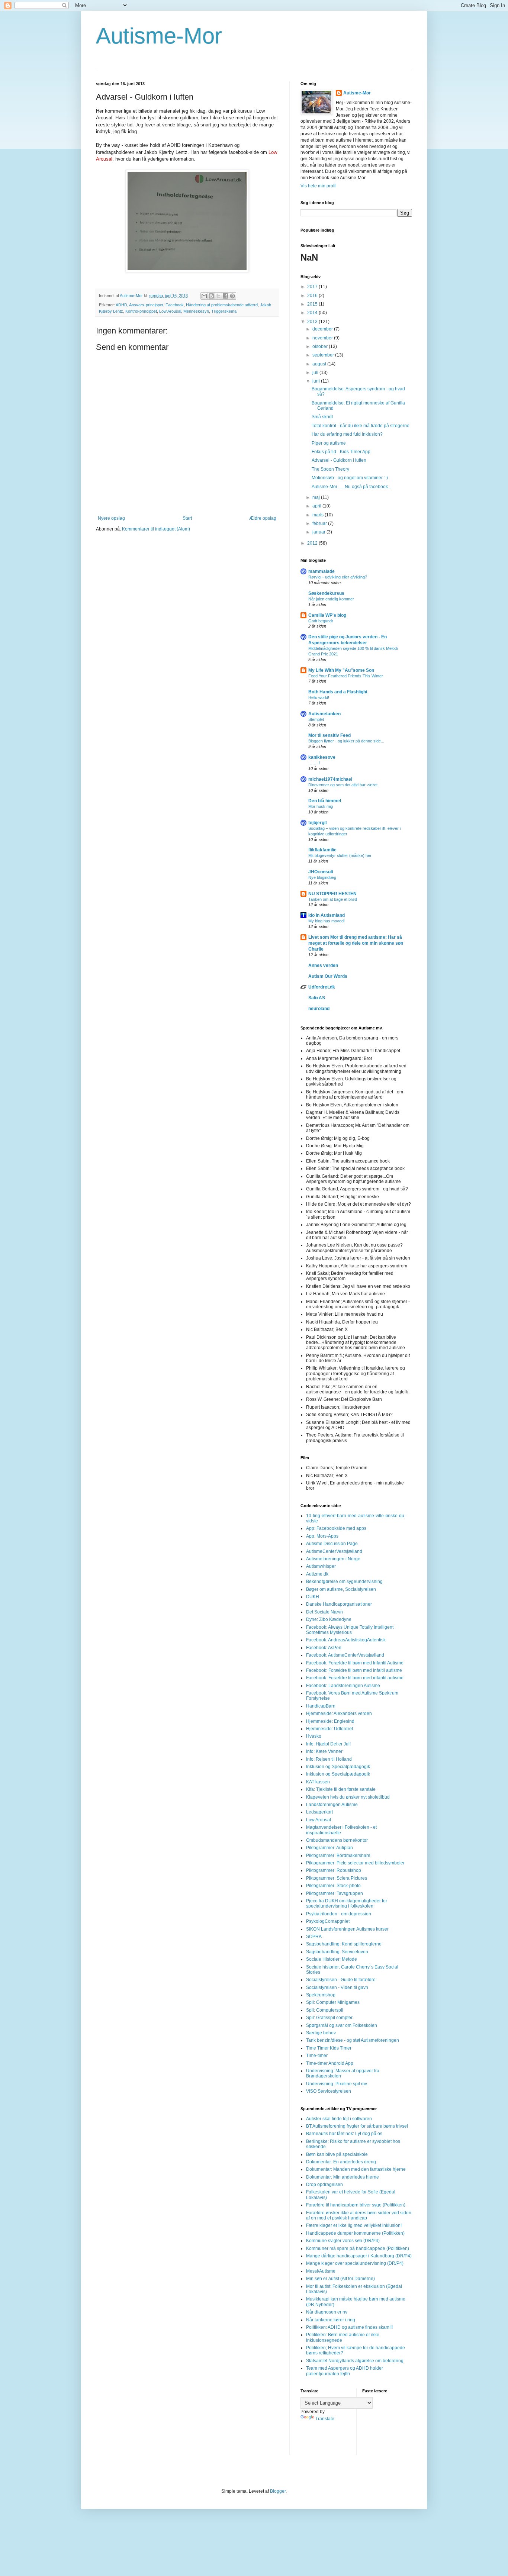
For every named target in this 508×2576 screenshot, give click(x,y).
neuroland (319, 1009)
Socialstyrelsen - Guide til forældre (341, 1980)
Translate (325, 2419)
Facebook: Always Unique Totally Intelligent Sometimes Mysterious (350, 1630)
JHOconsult (321, 872)
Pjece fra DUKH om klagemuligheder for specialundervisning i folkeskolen (347, 1903)
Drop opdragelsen (324, 2185)
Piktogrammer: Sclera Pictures (337, 1878)
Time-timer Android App (330, 2063)
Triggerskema (224, 311)
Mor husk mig (321, 806)
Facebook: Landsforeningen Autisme (343, 1686)
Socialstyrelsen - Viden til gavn (337, 1987)
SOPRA (314, 1937)
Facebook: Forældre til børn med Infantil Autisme (355, 1663)
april (317, 506)
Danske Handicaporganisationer (339, 1604)
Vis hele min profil (319, 186)
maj (317, 497)
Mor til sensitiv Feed (329, 735)
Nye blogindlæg (322, 877)
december (323, 329)
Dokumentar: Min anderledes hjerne (343, 2177)
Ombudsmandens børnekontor (337, 1840)
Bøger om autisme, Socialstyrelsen (341, 1589)
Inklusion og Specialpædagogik (338, 1767)
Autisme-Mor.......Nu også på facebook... (351, 487)
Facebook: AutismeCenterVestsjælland (345, 1655)
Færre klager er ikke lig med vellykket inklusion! (354, 2225)
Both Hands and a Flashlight (338, 692)
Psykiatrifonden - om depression (339, 1914)
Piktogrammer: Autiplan (329, 1848)
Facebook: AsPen (324, 1648)
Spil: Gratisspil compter (329, 2018)
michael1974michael (330, 779)
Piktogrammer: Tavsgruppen (335, 1893)
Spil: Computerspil (325, 2010)
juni (317, 381)
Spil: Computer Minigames (333, 2002)
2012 (313, 543)
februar (320, 523)
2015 (313, 304)
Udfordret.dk (322, 987)
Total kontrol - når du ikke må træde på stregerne (361, 426)
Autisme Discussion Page (332, 1544)
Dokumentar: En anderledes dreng (341, 2162)
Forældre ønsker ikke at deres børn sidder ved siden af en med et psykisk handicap (359, 2215)
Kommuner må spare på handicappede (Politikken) (358, 2248)
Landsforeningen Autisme (332, 1805)
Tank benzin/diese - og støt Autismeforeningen (353, 2040)
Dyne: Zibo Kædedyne (329, 1619)
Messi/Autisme (321, 2271)
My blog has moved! (327, 921)
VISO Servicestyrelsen (329, 2091)
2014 (313, 313)
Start (187, 518)
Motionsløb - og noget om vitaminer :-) (350, 478)
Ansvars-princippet (146, 305)
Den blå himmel (325, 801)
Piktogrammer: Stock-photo (333, 1886)
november (323, 338)
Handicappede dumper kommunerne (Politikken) (355, 2233)
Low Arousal (170, 311)
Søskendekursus (326, 593)
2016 (313, 296)
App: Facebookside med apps (336, 1528)
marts (319, 515)
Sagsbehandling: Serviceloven (337, 1952)
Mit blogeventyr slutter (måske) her (340, 855)
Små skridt (322, 417)
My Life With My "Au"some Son (341, 670)
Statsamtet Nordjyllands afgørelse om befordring (355, 2361)
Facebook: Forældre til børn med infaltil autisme (354, 1670)
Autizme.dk (317, 1574)
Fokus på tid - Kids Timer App (341, 452)
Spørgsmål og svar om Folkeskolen (342, 2025)
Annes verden (323, 965)
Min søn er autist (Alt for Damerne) (340, 2279)
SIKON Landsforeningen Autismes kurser (347, 1929)
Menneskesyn (196, 311)
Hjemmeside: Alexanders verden (339, 1713)
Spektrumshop (321, 1995)
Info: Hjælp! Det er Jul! (328, 1744)
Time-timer (317, 2056)
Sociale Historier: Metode (332, 1959)
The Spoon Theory (330, 469)
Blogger (278, 2491)
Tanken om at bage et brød (333, 899)
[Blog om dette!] (211, 296)
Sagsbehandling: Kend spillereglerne (344, 1944)
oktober (321, 346)
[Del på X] (218, 296)
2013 (313, 322)
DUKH (313, 1597)
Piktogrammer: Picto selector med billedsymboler (355, 1863)
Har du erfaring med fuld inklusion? (347, 434)
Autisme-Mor (159, 36)
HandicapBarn (321, 1706)
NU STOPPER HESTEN (332, 894)
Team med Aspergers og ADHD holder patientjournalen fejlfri (345, 2371)
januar (319, 532)
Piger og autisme (329, 443)
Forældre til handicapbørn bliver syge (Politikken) (356, 2205)
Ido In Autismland (327, 915)
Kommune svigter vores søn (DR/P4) (343, 2241)
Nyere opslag (111, 518)
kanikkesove (322, 757)
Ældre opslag (263, 518)
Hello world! (319, 697)
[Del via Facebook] (225, 296)
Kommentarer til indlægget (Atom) (156, 529)
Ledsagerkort (319, 1812)
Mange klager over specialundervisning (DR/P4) (355, 2263)
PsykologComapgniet (328, 1921)
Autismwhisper (321, 1566)
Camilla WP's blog (327, 615)
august (320, 364)
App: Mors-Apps (322, 1536)
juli (316, 373)
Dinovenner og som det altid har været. (343, 785)
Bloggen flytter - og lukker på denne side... (346, 741)
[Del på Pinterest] (232, 296)
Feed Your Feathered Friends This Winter (346, 676)
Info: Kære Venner (324, 1751)
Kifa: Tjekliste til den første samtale (341, 1789)
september (324, 355)
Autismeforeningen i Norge (333, 1559)
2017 (313, 287)
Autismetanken (324, 714)
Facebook (175, 305)
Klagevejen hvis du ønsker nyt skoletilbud (348, 1797)
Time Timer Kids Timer (329, 2048)
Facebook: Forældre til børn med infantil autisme (355, 1678)
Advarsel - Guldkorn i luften (339, 460)
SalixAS (317, 998)
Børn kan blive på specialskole (337, 2154)
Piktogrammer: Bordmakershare (338, 1856)
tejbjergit (318, 823)
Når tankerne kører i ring (331, 2320)
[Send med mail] (204, 296)
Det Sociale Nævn (324, 1612)
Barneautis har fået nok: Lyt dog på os (344, 2134)
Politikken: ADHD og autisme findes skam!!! (349, 2327)
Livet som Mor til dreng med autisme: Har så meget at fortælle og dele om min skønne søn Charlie (356, 943)
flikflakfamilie (322, 850)
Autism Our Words (328, 976)
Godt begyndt (321, 621)
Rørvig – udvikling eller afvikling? (338, 577)
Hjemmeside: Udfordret (329, 1729)
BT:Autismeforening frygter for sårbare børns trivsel (357, 2126)
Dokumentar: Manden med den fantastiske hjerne (356, 2169)
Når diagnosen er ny (327, 2312)
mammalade (321, 571)
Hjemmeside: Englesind (330, 1721)
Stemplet (316, 719)
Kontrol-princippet (141, 311)
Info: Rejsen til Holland (329, 1759)
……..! (314, 763)
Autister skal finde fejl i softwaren (339, 2119)
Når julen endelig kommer (331, 599)
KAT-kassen (318, 1782)
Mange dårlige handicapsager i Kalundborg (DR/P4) (359, 2256)
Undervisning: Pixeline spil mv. (337, 2084)
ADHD (121, 305)
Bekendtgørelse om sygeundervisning (344, 1582)
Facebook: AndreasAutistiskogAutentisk (346, 1640)
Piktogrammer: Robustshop (334, 1870)
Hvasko (314, 1736)
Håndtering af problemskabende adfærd (222, 305)
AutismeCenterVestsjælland (334, 1551)
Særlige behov (321, 2033)
